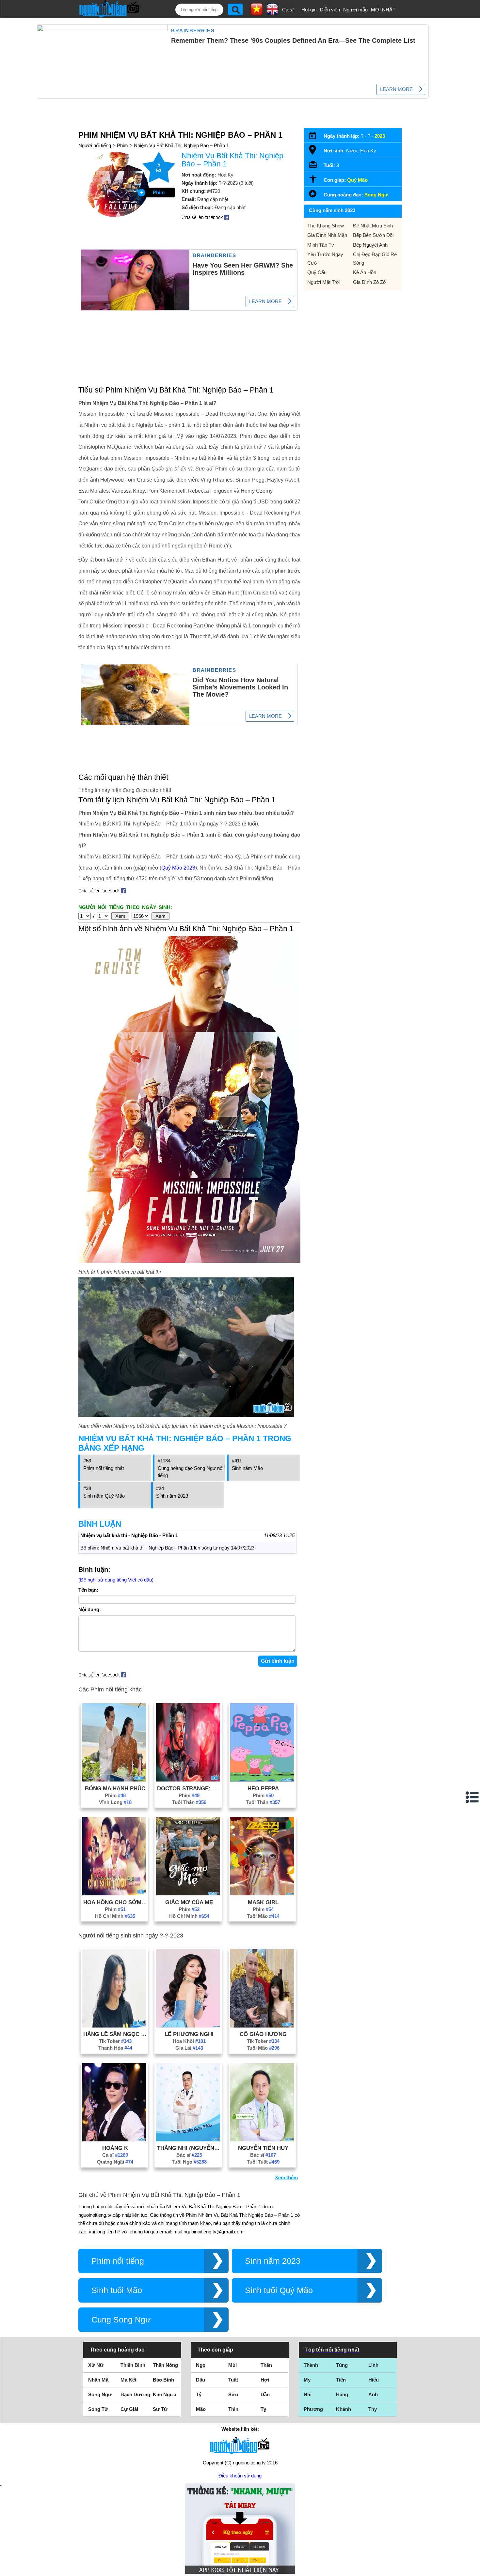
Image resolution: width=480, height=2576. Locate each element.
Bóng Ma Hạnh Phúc (115, 1788)
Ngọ (201, 2365)
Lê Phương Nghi (189, 2034)
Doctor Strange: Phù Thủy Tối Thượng (189, 1788)
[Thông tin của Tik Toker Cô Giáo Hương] (262, 2026)
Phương (313, 2409)
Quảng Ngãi (115, 2162)
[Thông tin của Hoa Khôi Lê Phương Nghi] (188, 2026)
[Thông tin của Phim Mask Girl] (262, 1894)
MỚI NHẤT (383, 10)
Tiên (341, 2380)
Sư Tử (160, 2409)
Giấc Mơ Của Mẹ (189, 1902)
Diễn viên (330, 10)
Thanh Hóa (115, 2048)
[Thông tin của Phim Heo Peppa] (262, 1780)
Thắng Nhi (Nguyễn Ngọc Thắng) (189, 2148)
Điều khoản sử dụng (240, 2476)
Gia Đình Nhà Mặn (327, 235)
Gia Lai (189, 2048)
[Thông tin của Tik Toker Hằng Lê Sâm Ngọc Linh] (114, 2026)
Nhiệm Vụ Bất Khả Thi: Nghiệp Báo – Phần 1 (181, 145)
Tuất (233, 2380)
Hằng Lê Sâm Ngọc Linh (115, 2034)
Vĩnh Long (115, 1802)
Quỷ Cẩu (317, 272)
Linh (373, 2365)
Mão (201, 2409)
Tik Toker (115, 2041)
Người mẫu (355, 10)
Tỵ (263, 2409)
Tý (199, 2394)
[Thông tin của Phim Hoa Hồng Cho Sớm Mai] (114, 1894)
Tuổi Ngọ (189, 2162)
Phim (122, 145)
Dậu (200, 2380)
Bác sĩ (189, 2155)
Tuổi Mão (263, 1916)
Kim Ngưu (165, 2394)
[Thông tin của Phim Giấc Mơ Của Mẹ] (188, 1894)
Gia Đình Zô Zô (369, 282)
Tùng (342, 2365)
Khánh (344, 2409)
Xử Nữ (96, 2365)
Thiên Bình (133, 2365)
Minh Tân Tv (321, 245)
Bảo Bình (163, 2380)
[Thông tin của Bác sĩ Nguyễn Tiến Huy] (262, 2140)
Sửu (233, 2394)
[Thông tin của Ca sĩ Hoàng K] (114, 2140)
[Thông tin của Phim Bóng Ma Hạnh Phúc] (114, 1780)
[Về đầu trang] (473, 2569)
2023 (380, 136)
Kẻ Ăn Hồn (365, 272)
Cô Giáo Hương (263, 2034)
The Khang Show (326, 226)
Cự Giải (129, 2409)
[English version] (272, 13)
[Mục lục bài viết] (472, 1797)
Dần (265, 2394)
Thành (311, 2365)
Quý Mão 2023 (178, 868)
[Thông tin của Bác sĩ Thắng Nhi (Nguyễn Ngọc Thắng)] (188, 2140)
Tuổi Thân (189, 1802)
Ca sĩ (288, 10)
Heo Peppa (263, 1788)
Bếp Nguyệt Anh (370, 245)
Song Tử (98, 2409)
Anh (373, 2394)
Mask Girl (263, 1902)
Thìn (233, 2409)
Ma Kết (128, 2380)
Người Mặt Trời (324, 282)
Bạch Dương (135, 2394)
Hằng (342, 2394)
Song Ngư (376, 195)
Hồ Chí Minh (115, 1916)
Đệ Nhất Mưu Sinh (373, 226)
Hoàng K (115, 2148)
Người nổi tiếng (95, 145)
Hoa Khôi (189, 2041)
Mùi (232, 2365)
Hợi (265, 2380)
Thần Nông (165, 2365)
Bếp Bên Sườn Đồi (373, 235)
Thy (373, 2409)
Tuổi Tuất (263, 2162)
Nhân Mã (98, 2380)
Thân (266, 2365)
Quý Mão (357, 180)
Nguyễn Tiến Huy (263, 2148)
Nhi (308, 2394)
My (307, 2380)
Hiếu (374, 2380)
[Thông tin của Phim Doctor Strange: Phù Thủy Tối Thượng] (188, 1780)
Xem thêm (286, 2177)
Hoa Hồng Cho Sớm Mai (115, 1902)
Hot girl (309, 10)
